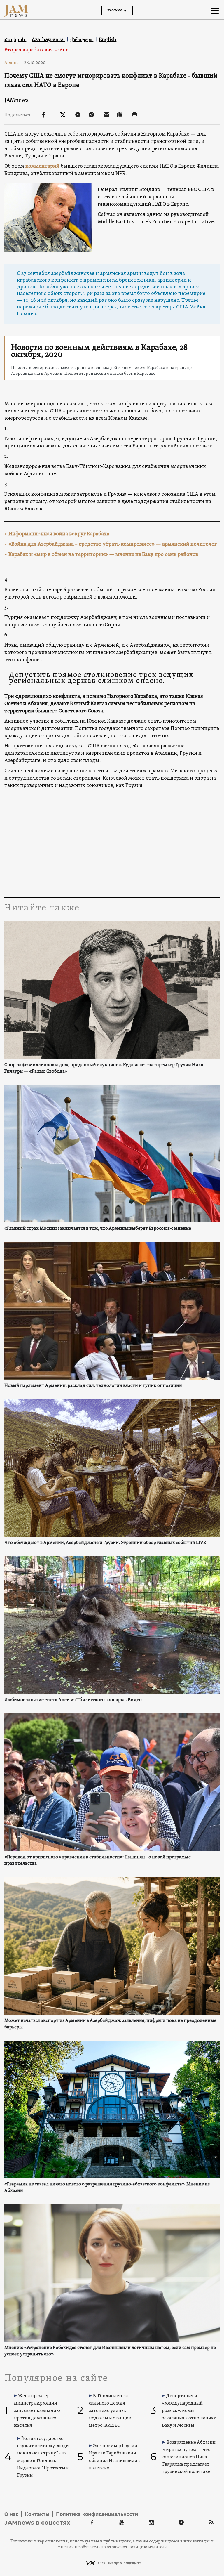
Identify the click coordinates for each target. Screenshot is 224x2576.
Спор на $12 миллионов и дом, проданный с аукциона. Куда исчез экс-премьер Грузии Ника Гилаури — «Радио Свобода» (104, 1068)
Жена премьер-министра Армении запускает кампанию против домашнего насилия (37, 2411)
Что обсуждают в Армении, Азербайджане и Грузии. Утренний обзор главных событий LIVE (105, 1543)
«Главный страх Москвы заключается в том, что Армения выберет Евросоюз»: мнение (98, 1229)
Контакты (37, 2514)
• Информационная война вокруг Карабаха (57, 534)
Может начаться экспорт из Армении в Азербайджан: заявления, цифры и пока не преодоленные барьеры (110, 2024)
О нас (11, 2514)
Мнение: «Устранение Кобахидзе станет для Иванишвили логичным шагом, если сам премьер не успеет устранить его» (110, 2351)
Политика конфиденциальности (97, 2514)
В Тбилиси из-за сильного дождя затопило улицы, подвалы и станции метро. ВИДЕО (110, 2411)
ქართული (82, 39)
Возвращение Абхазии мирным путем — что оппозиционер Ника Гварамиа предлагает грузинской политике (189, 2457)
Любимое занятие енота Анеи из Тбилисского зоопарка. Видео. (73, 1700)
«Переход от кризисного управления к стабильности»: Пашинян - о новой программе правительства (98, 1860)
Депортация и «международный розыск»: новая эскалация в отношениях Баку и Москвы (189, 2411)
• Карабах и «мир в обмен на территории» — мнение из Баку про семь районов (101, 555)
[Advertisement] (112, 842)
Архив (13, 63)
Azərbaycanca (48, 39)
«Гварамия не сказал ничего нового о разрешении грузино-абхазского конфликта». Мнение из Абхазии (107, 2188)
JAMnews (16, 100)
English (108, 39)
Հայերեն (15, 39)
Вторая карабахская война (36, 50)
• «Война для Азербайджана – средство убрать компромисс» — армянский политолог (111, 544)
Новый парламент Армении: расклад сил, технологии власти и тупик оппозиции (93, 1386)
